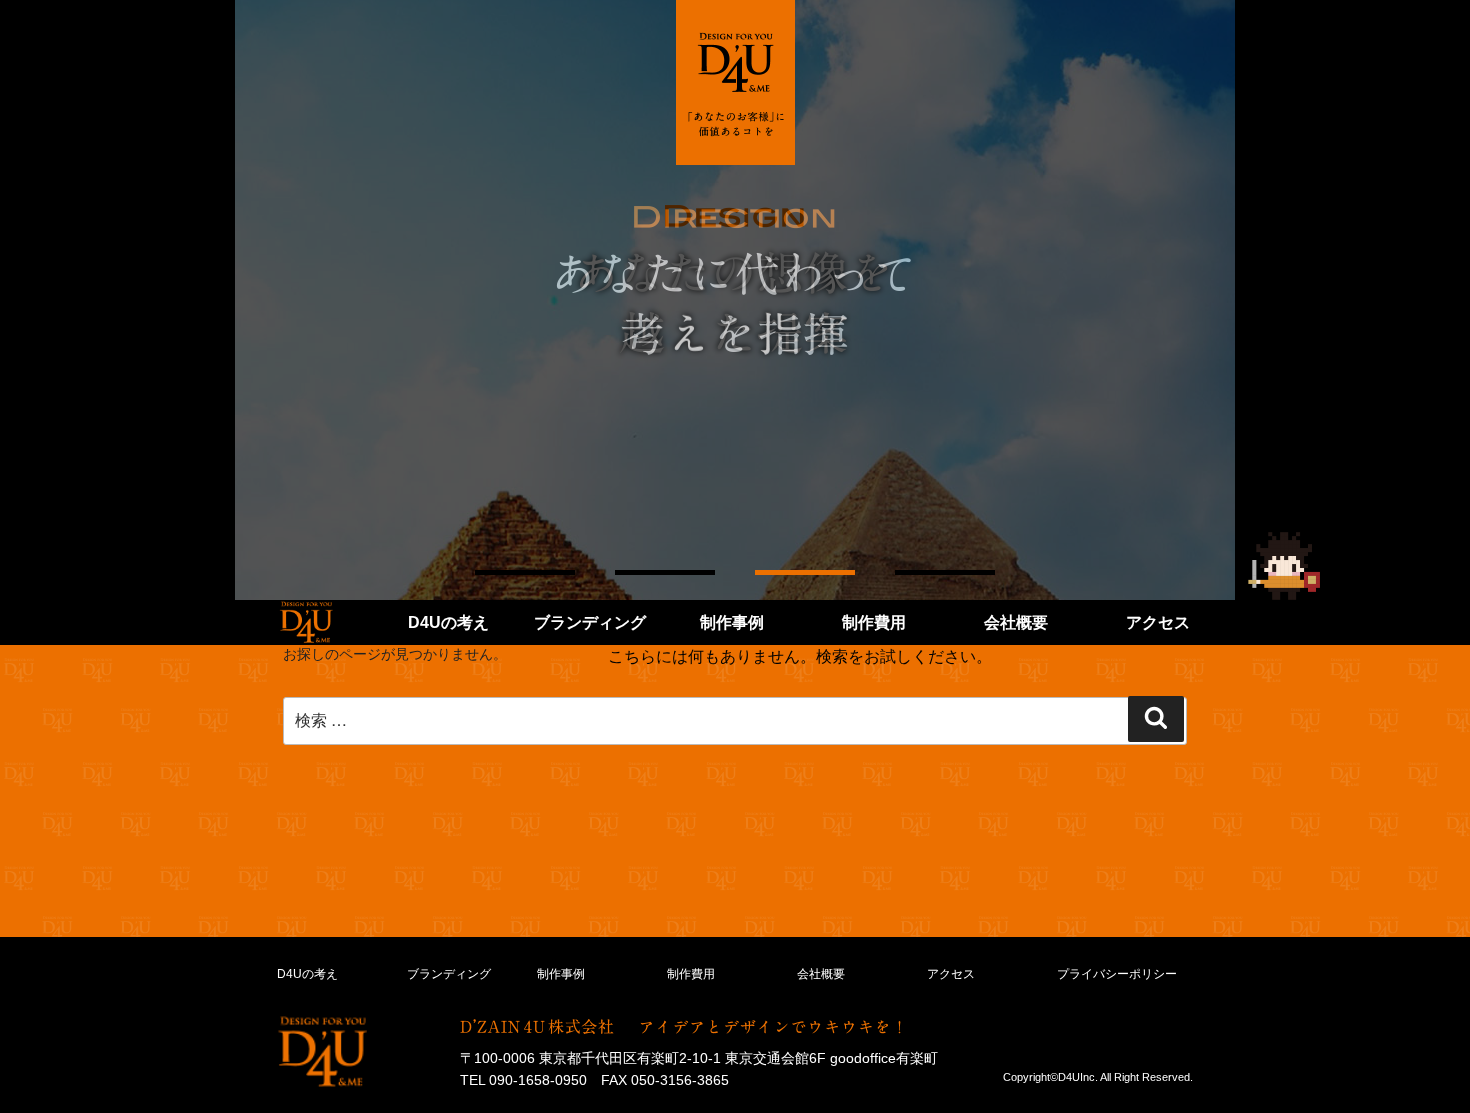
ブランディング (590, 622)
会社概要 (1016, 622)
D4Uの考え (448, 622)
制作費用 (874, 622)
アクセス (1158, 622)
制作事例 (732, 622)
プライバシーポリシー (1117, 974)
